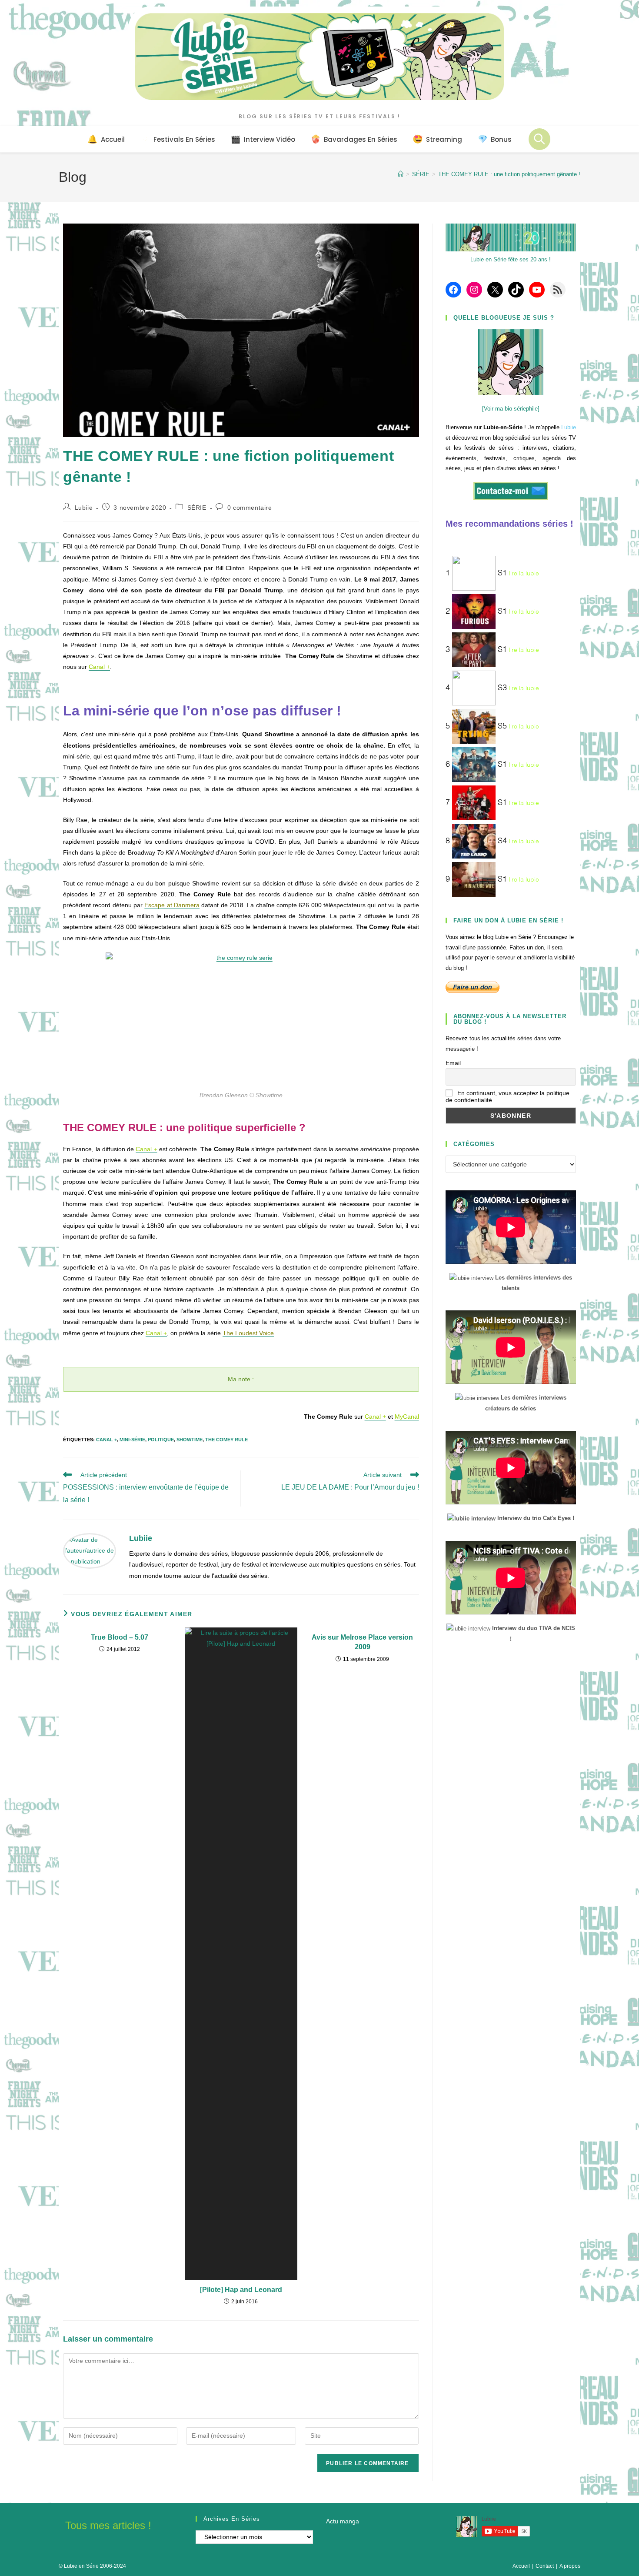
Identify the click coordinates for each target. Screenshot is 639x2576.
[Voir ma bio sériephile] (511, 409)
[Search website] (539, 139)
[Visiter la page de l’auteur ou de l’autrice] (90, 1550)
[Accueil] (401, 174)
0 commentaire (250, 508)
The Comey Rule (226, 1440)
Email (453, 1063)
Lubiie (84, 508)
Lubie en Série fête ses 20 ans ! (511, 259)
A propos (570, 2566)
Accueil (521, 2566)
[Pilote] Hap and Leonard (241, 2290)
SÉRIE (197, 508)
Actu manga (343, 2521)
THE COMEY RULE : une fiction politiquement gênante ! (509, 174)
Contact (545, 2566)
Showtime (190, 1440)
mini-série (132, 1440)
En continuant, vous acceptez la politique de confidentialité (508, 1096)
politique (161, 1440)
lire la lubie (524, 574)
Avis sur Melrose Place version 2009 (362, 1642)
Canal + (106, 1440)
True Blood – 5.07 (120, 1637)
